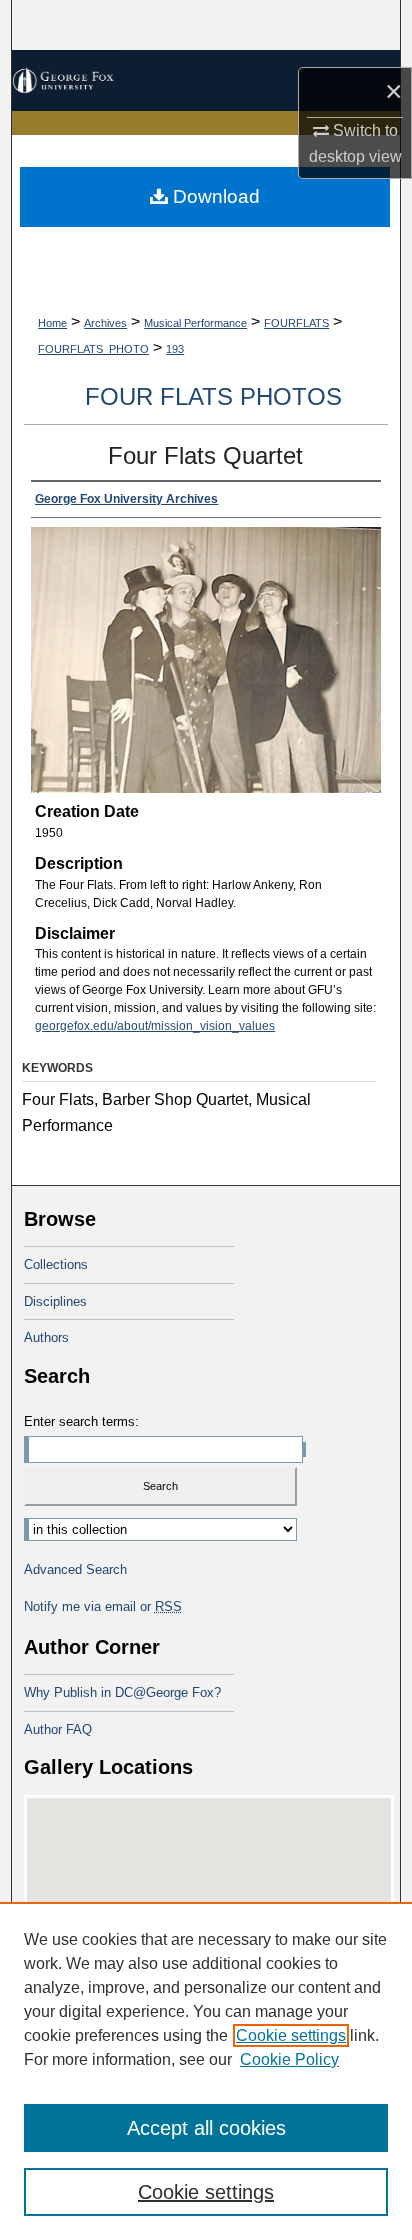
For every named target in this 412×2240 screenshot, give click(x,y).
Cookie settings (291, 2035)
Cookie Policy (289, 2059)
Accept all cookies (206, 2128)
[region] (206, 2071)
